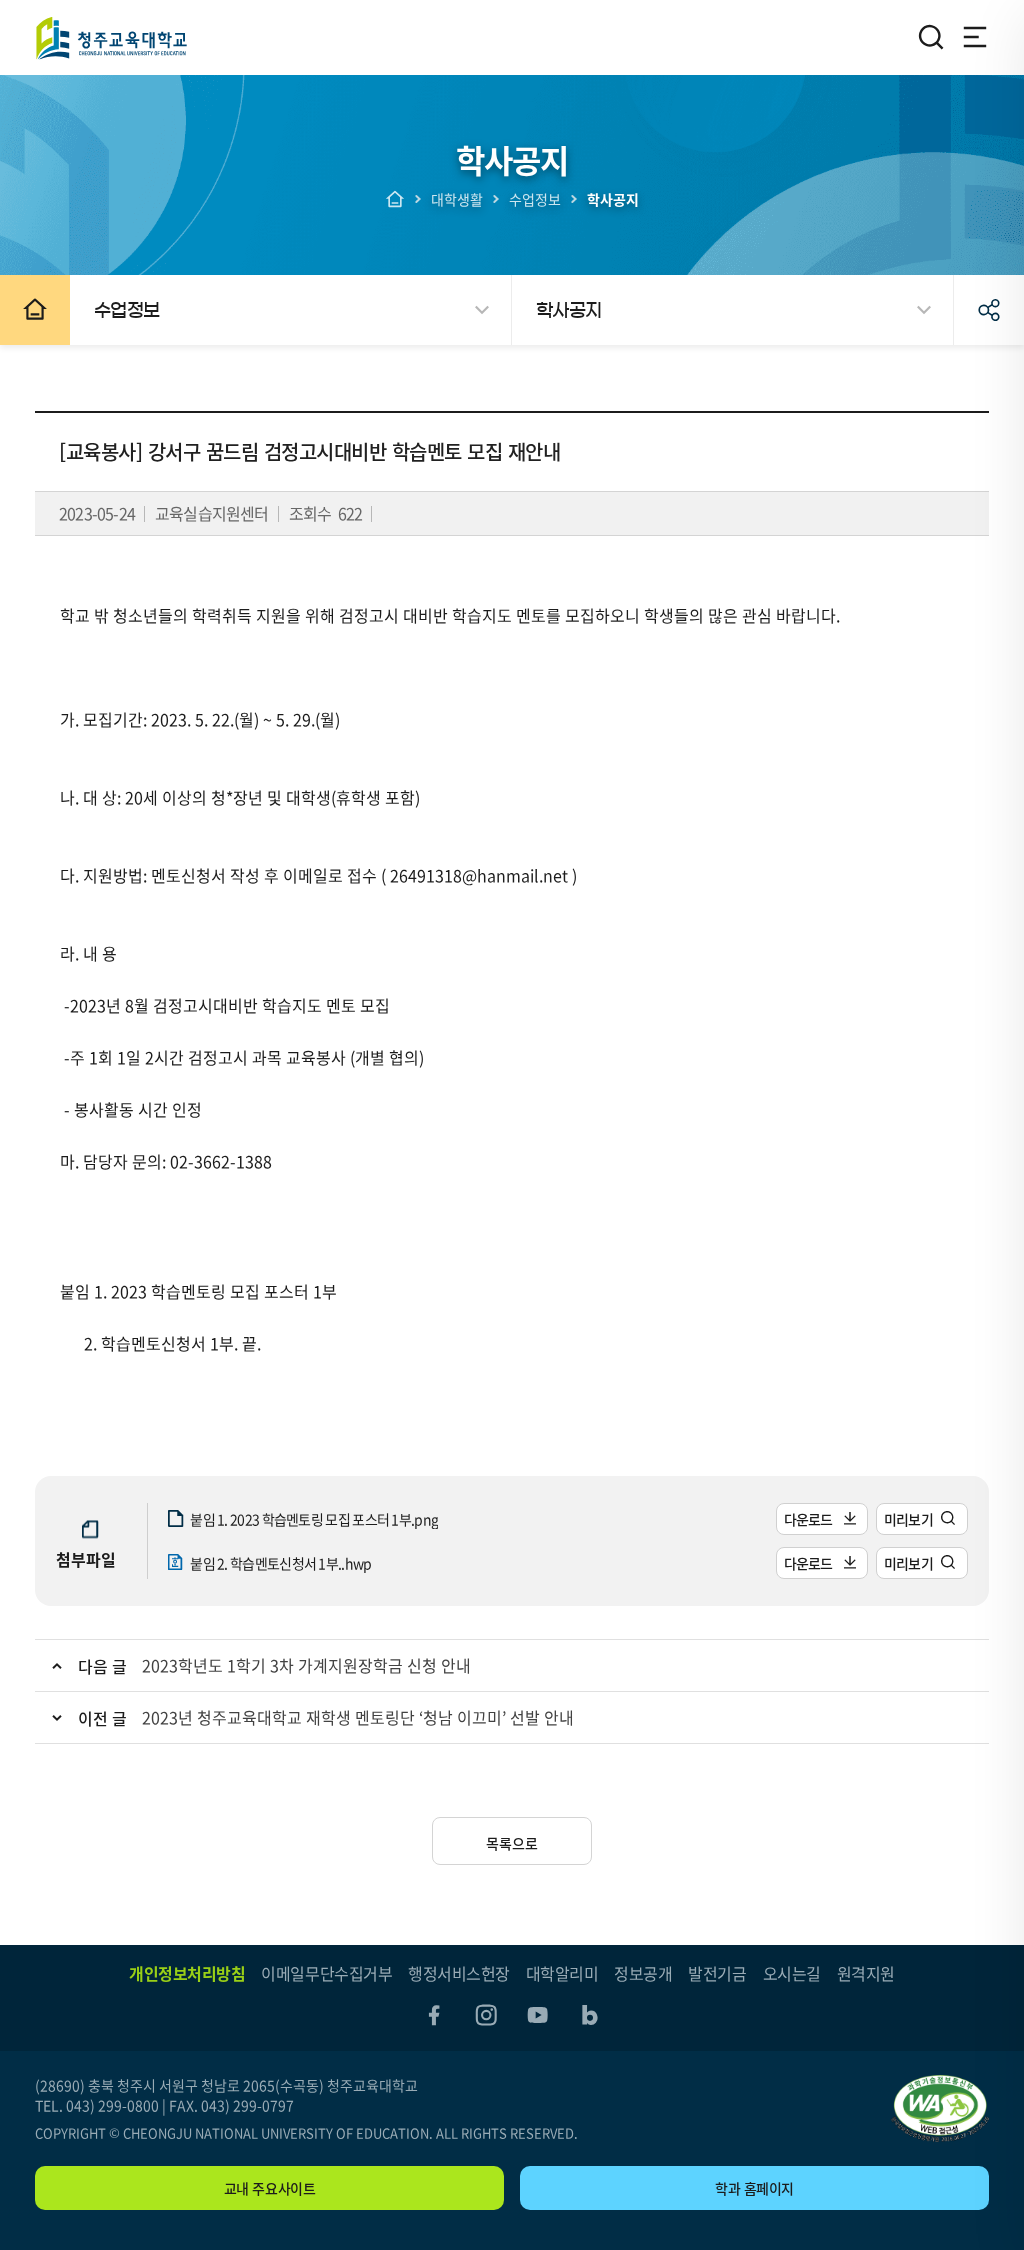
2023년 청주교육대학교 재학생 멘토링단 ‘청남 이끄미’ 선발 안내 (358, 1717)
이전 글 (102, 1718)
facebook (434, 2015)
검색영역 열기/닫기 (931, 37)
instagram (486, 2015)
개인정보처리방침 (187, 1973)
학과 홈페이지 (754, 2188)
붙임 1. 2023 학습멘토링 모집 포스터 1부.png (314, 1519)
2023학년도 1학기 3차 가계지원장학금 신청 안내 (306, 1665)
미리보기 (908, 1519)
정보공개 (643, 1973)
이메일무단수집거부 (326, 1973)
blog (590, 2015)
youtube (538, 2015)
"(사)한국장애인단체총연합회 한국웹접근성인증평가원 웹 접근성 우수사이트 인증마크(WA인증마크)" (940, 2108)
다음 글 (102, 1666)
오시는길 (792, 1973)
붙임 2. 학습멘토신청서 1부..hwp (280, 1563)
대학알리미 (562, 1973)
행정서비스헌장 (459, 1973)
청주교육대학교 (111, 37)
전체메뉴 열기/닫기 (975, 37)
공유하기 (989, 310)
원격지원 (866, 1973)
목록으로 (512, 1843)
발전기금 (717, 1973)
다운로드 (808, 1519)
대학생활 (457, 199)
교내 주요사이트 (270, 2188)
